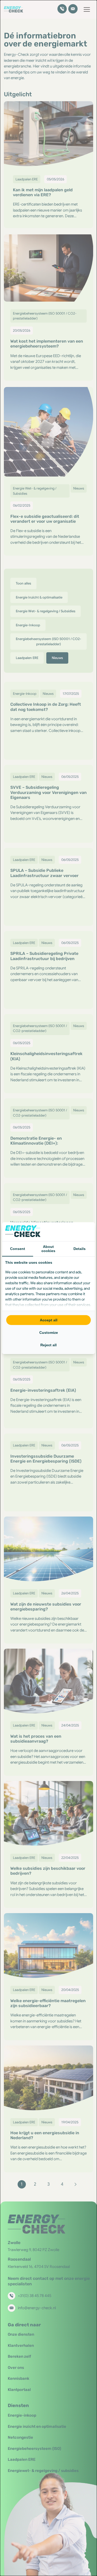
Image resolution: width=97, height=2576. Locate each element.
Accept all (49, 1320)
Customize (49, 1333)
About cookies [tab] (48, 1249)
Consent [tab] (18, 1249)
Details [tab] (80, 1249)
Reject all (48, 1345)
